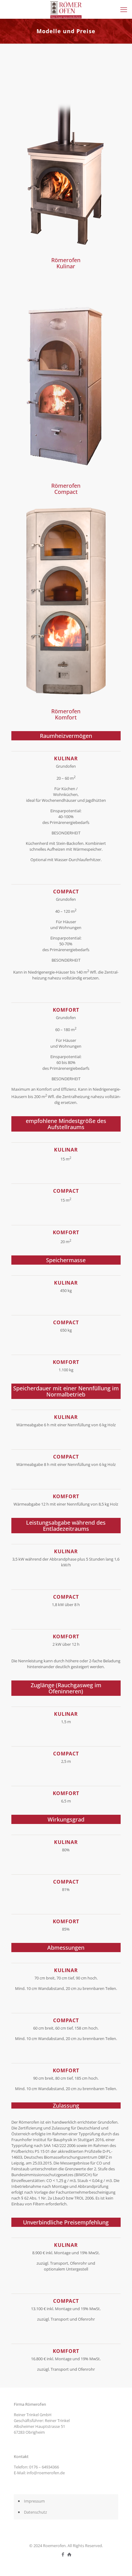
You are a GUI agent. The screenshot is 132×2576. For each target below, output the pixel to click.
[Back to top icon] (119, 2563)
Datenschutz (35, 2512)
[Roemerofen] (66, 9)
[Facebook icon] (63, 2554)
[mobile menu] (124, 9)
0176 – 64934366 (44, 2467)
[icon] (69, 2554)
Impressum (34, 2501)
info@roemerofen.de (46, 2473)
